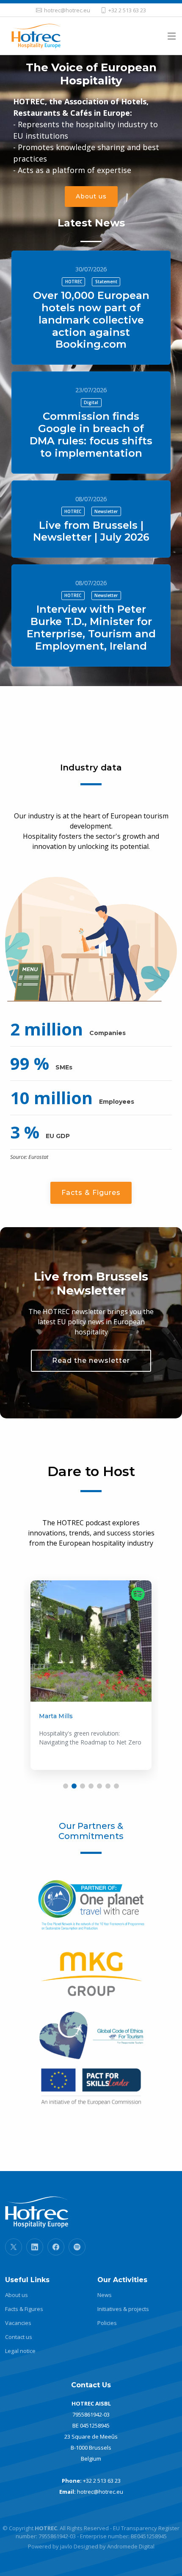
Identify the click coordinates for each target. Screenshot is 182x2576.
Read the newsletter (91, 1361)
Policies (107, 2323)
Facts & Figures (91, 1193)
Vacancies (18, 2323)
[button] (66, 1786)
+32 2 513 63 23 (102, 2481)
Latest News (91, 223)
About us (91, 196)
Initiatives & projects (123, 2309)
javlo (66, 2546)
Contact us (19, 2337)
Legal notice (20, 2351)
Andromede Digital (131, 2546)
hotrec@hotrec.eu (100, 2492)
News (105, 2295)
